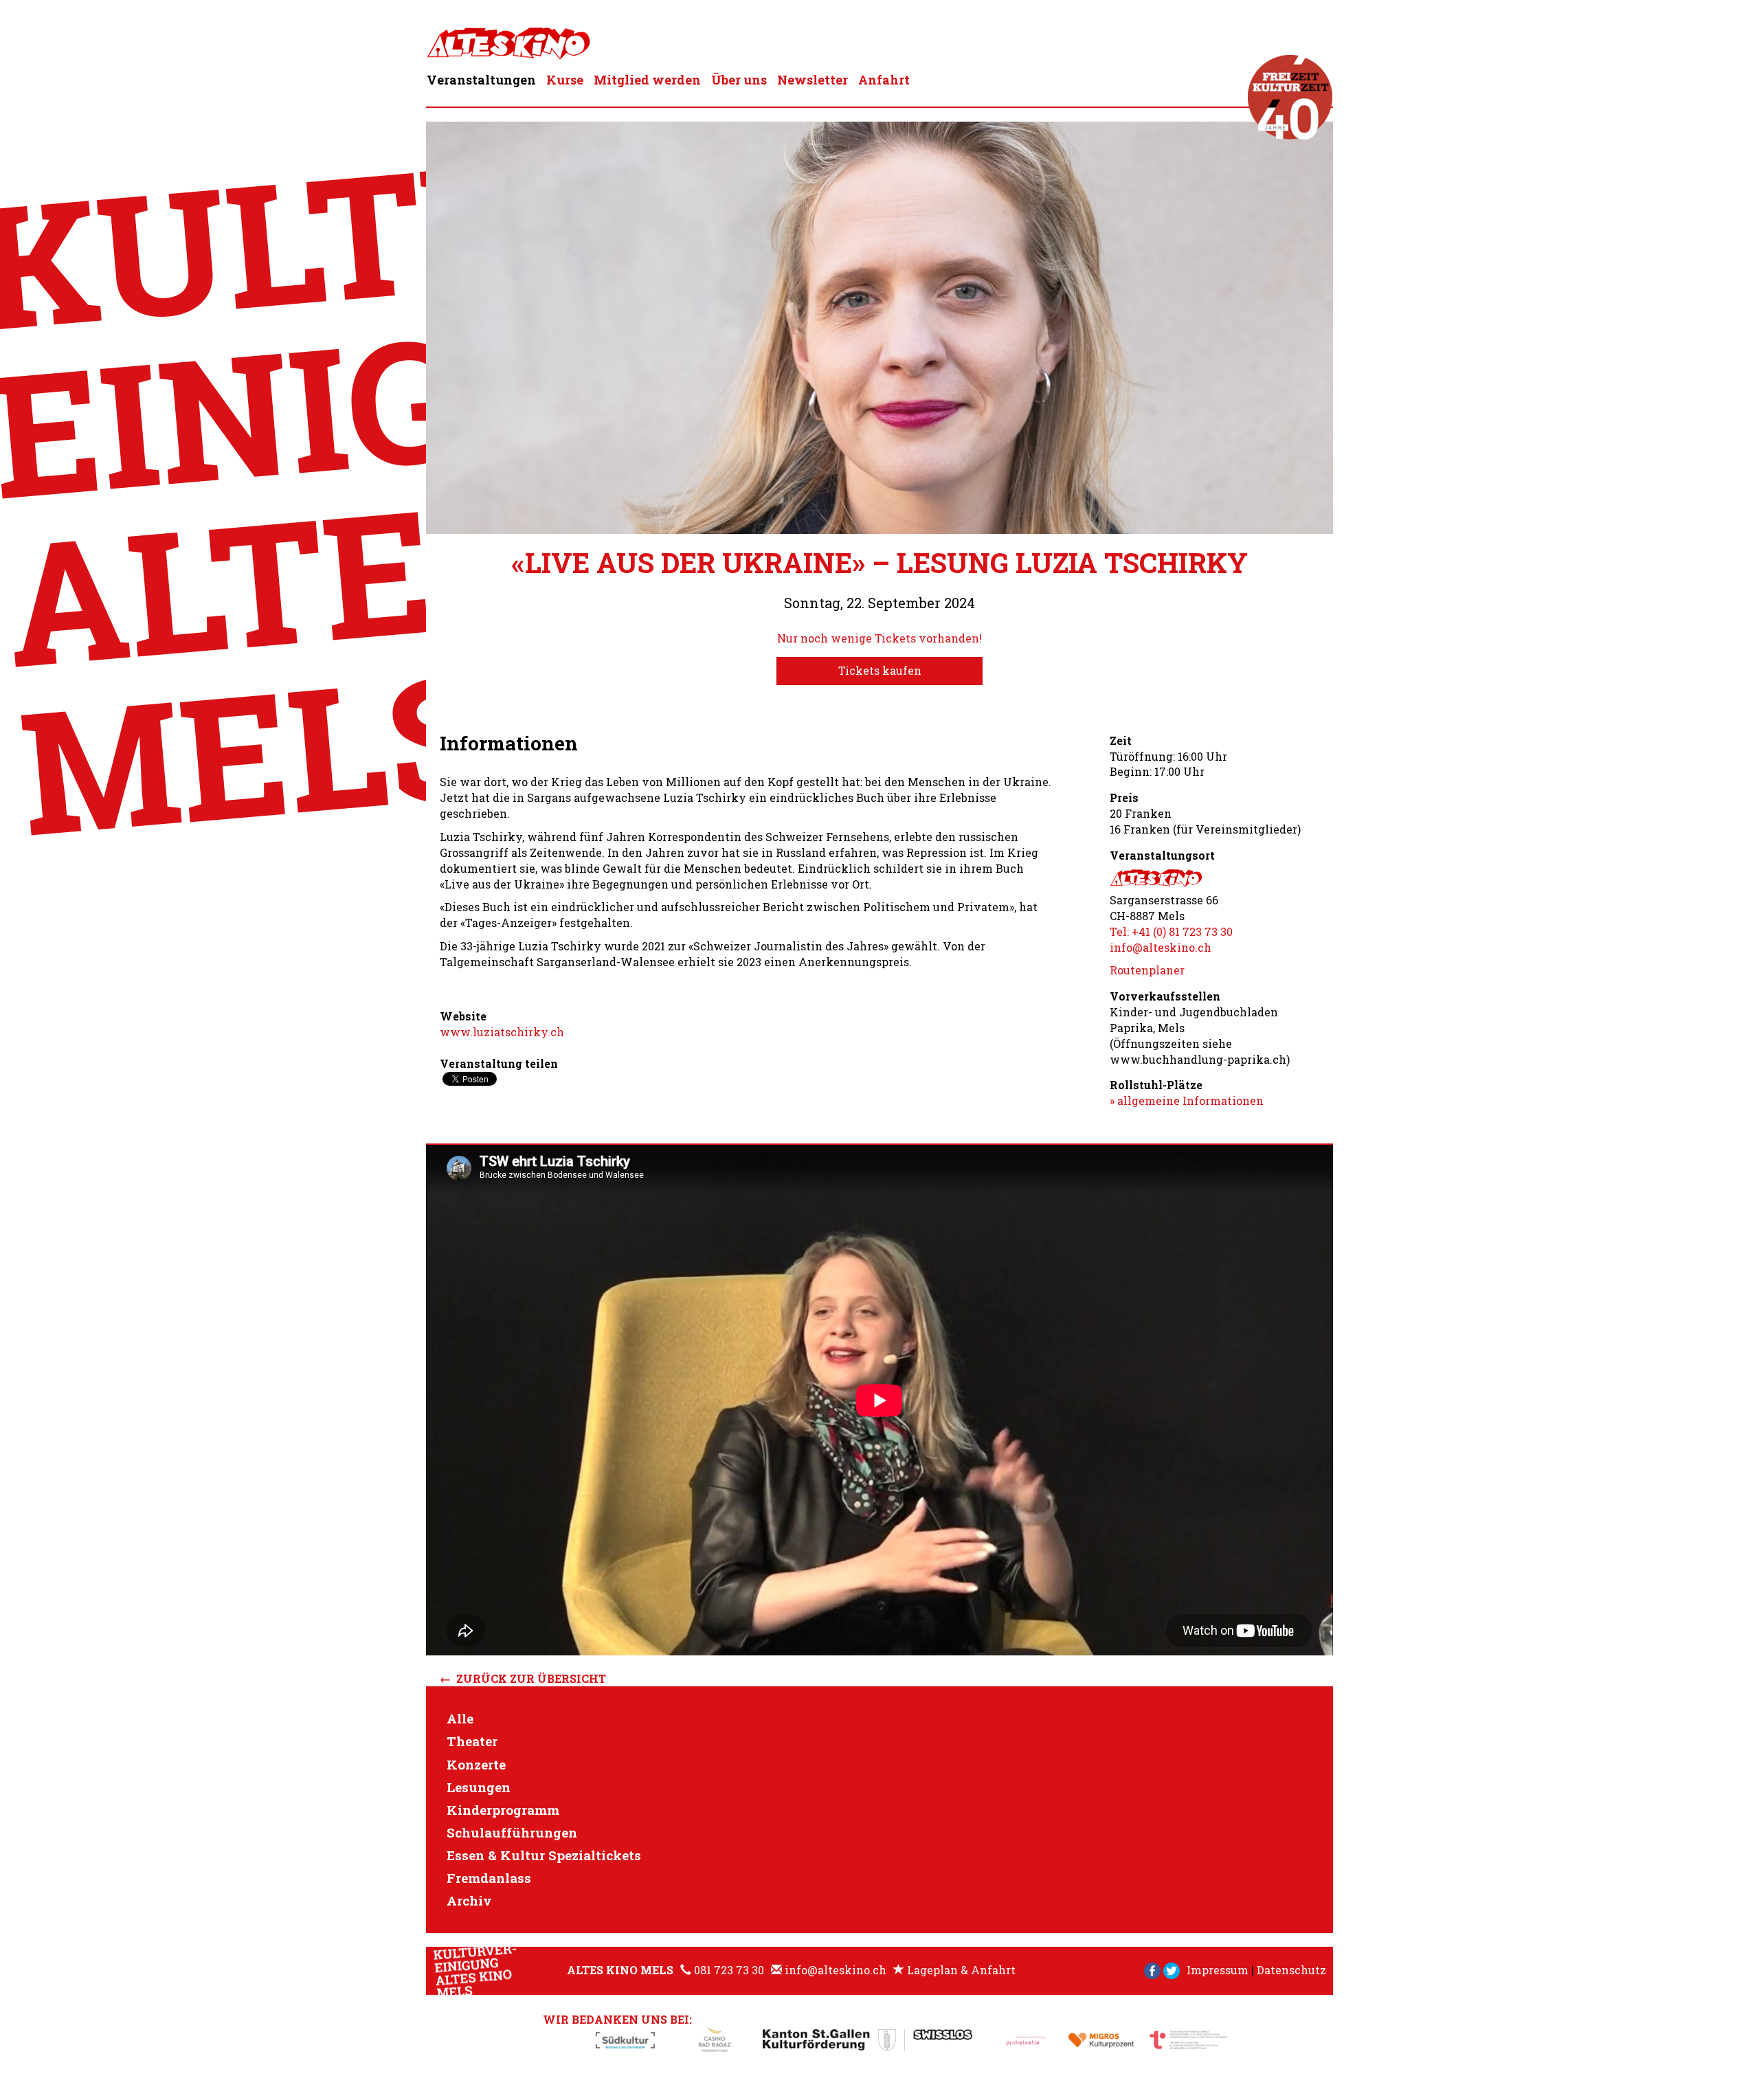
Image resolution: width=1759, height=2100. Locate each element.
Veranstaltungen (481, 80)
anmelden (1038, 1972)
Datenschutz (1291, 1970)
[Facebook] (1152, 1970)
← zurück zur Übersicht (523, 1678)
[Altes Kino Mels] (508, 40)
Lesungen (479, 1787)
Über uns (739, 80)
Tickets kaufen (880, 670)
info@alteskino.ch (1161, 947)
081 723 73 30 (729, 1970)
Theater (472, 1741)
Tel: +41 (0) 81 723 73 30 (1171, 931)
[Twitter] (1172, 1970)
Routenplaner (1147, 970)
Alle (460, 1718)
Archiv (469, 1900)
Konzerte (476, 1764)
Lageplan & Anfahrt (961, 1970)
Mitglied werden (647, 80)
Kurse (565, 80)
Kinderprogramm (503, 1810)
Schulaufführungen (512, 1832)
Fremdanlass (489, 1878)
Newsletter (813, 80)
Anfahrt (884, 80)
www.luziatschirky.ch (502, 1032)
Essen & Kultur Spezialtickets (544, 1855)
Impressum (1218, 1970)
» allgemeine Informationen (1187, 1101)
